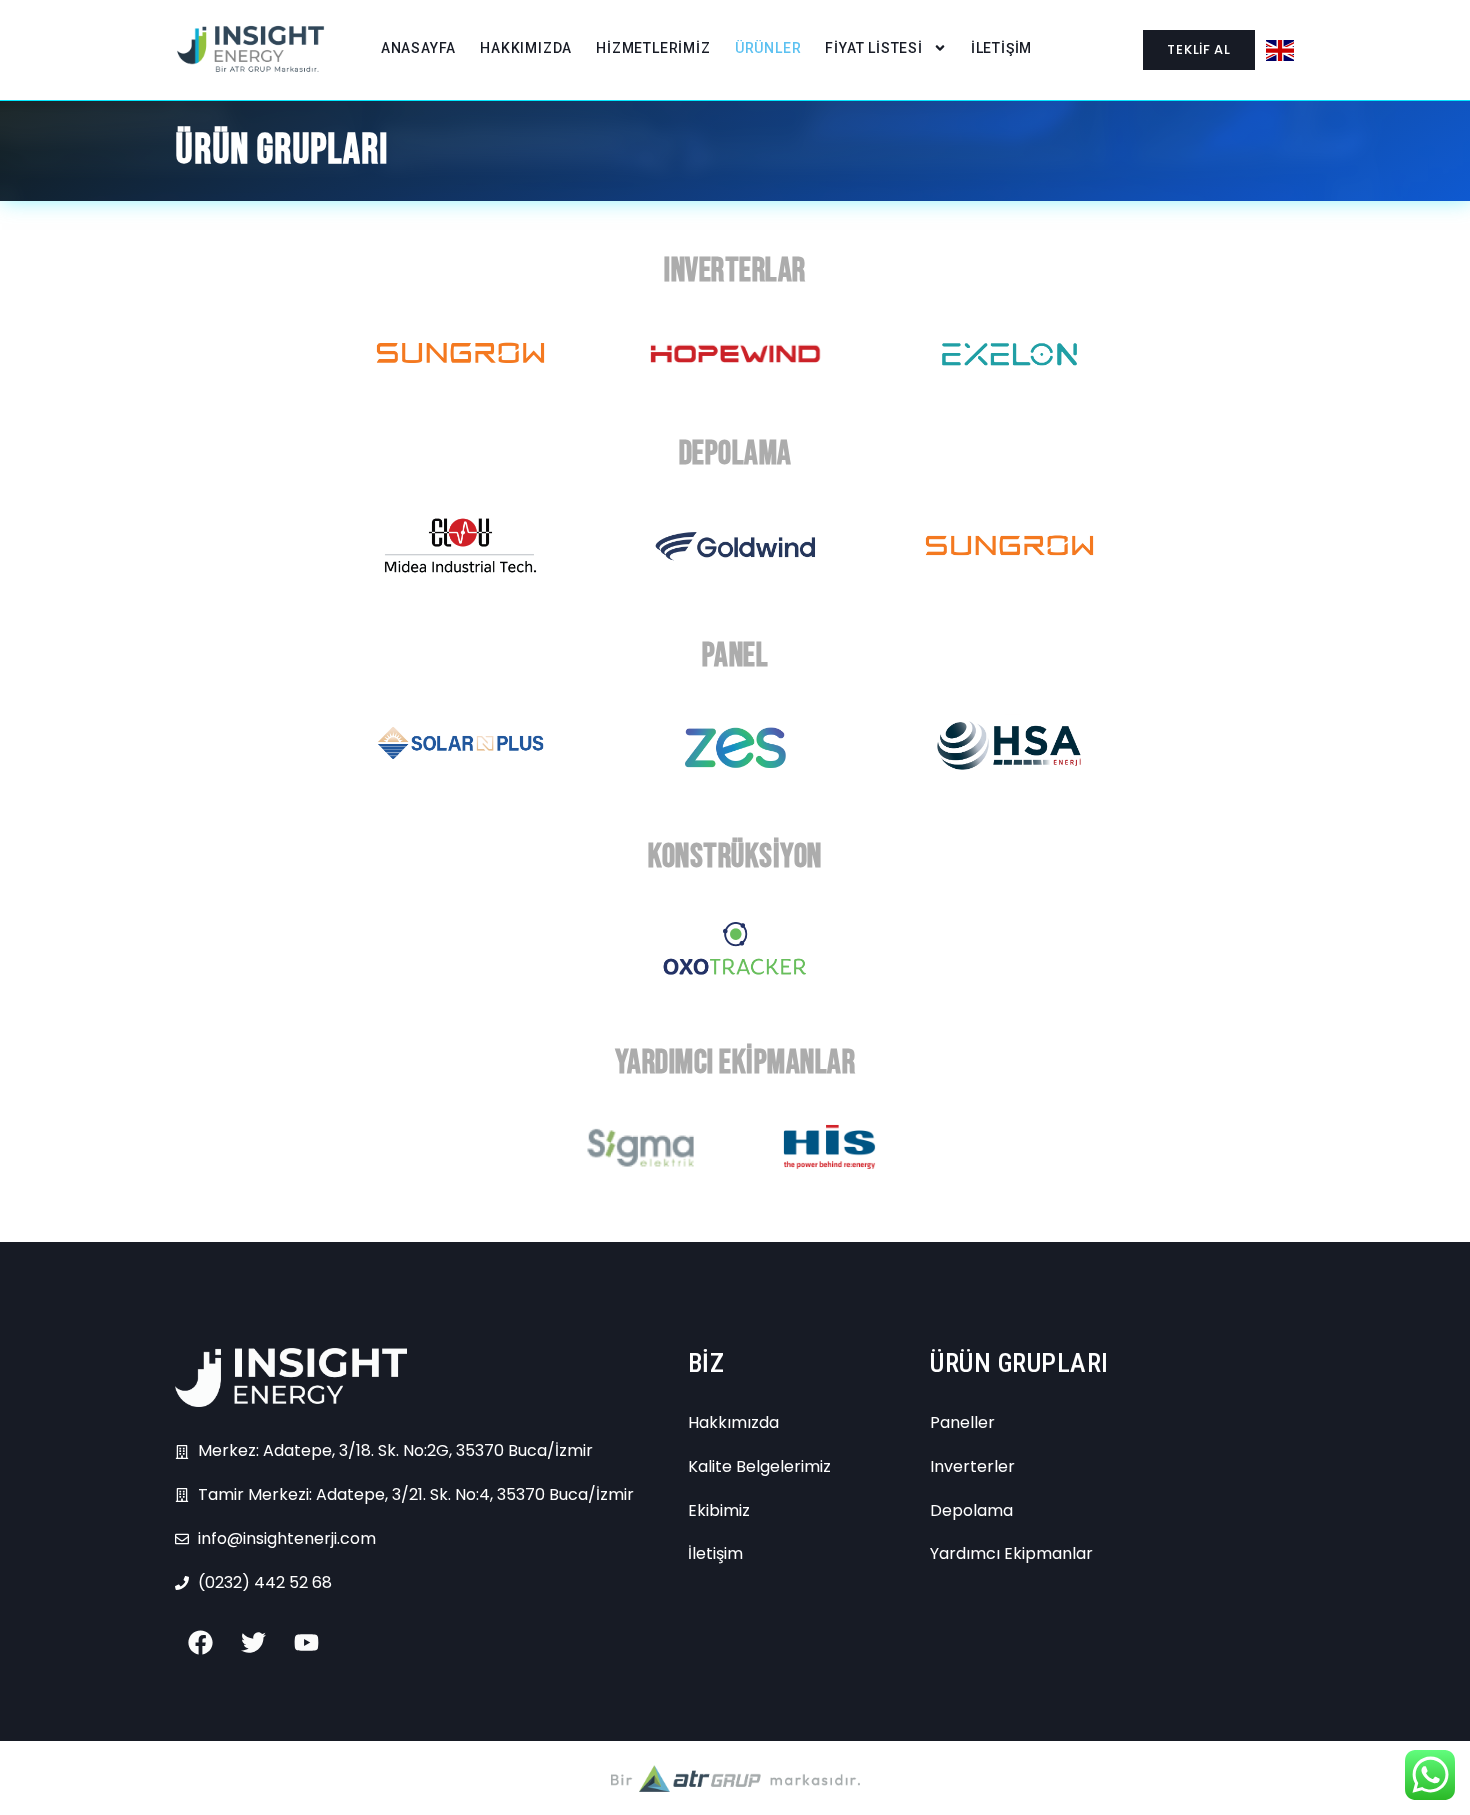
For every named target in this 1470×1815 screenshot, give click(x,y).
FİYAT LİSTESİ (873, 48)
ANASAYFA (418, 48)
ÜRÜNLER (768, 48)
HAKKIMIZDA (526, 48)
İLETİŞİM (1001, 48)
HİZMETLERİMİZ (653, 48)
